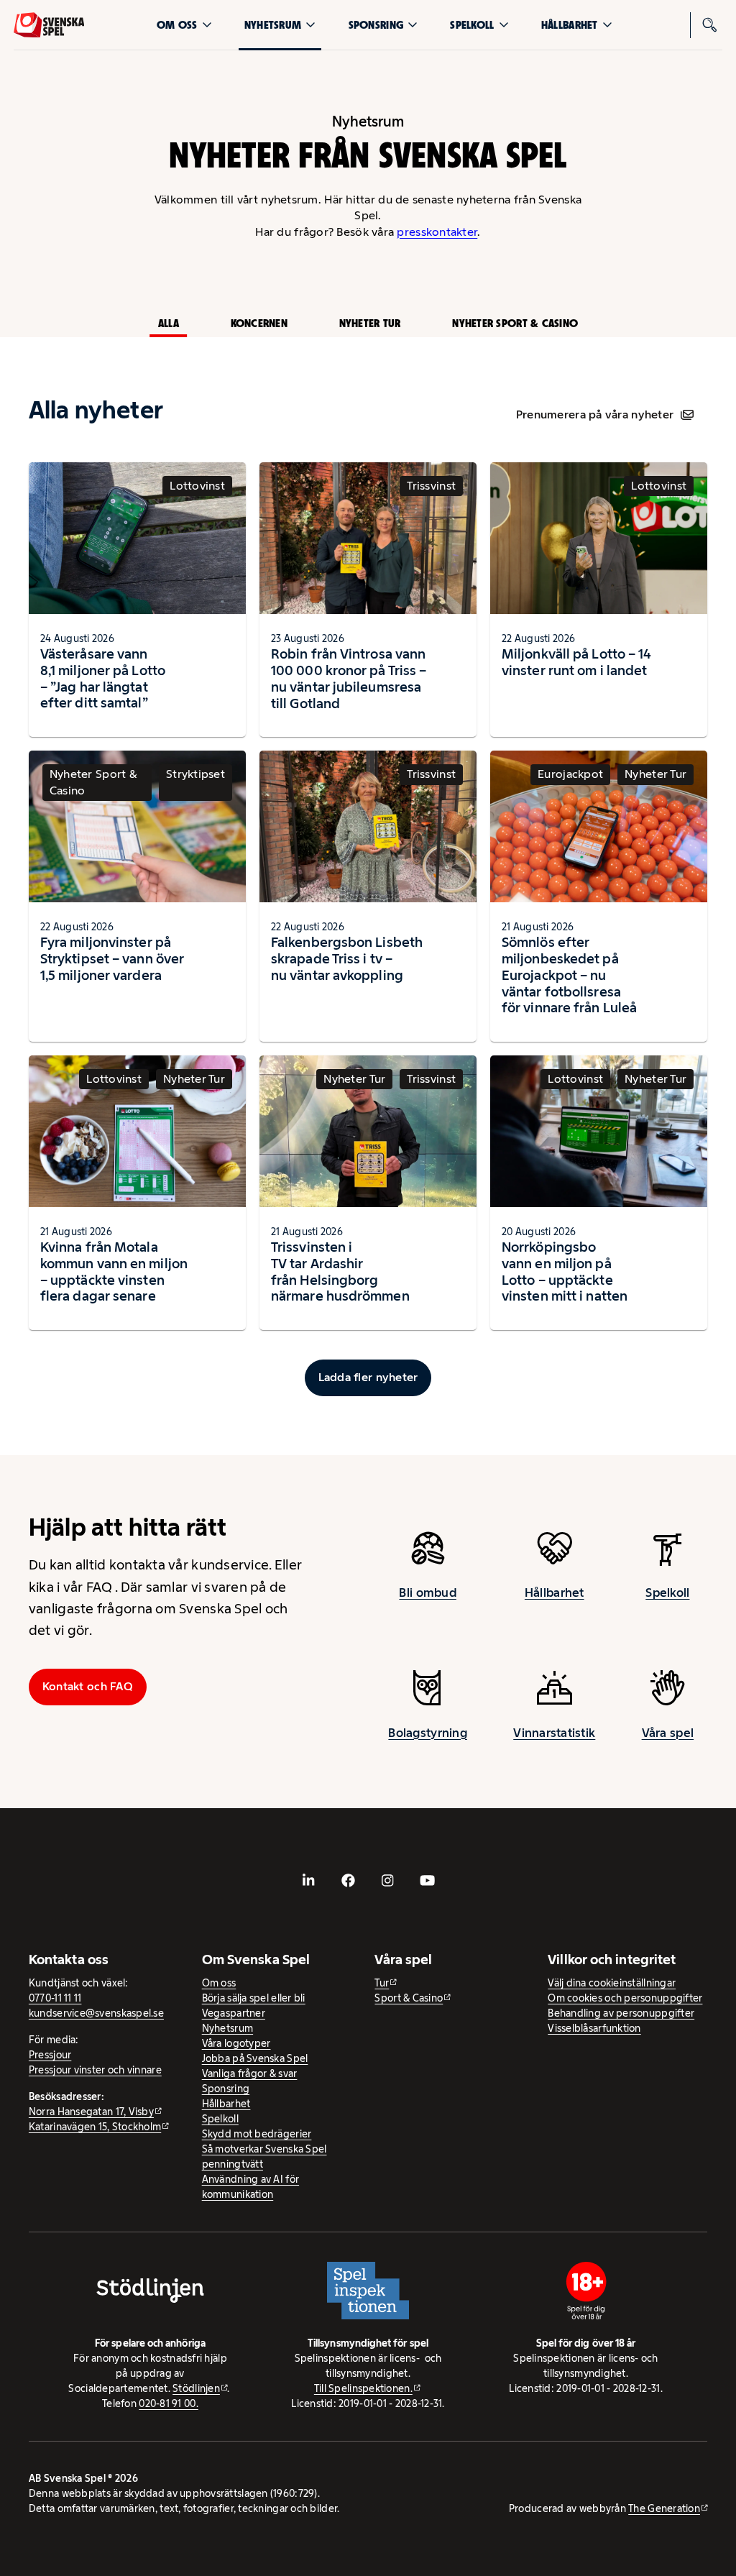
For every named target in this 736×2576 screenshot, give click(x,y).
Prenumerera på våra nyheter (595, 414)
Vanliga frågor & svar (250, 2073)
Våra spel (668, 1733)
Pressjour (50, 2055)
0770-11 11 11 (55, 1998)
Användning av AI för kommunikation (250, 2187)
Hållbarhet (570, 25)
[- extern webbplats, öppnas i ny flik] (309, 1880)
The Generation (664, 2508)
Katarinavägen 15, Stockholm (95, 2127)
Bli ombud (427, 1592)
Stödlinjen (196, 2388)
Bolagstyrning (428, 1733)
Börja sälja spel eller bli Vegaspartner (254, 2006)
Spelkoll (472, 25)
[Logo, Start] (49, 25)
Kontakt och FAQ (88, 1686)
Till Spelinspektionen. (363, 2388)
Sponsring (376, 25)
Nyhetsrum (273, 25)
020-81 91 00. (169, 2403)
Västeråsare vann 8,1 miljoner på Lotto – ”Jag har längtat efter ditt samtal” (103, 678)
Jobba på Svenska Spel (255, 2058)
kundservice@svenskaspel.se (96, 2013)
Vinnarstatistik (554, 1733)
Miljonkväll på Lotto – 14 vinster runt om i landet (576, 662)
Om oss (177, 25)
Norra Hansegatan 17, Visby (91, 2112)
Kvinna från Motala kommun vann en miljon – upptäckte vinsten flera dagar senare (114, 1271)
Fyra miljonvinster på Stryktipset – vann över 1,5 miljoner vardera (112, 958)
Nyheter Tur (370, 323)
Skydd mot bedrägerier (257, 2134)
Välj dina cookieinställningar (612, 1983)
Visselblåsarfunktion (594, 2028)
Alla (169, 323)
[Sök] (709, 25)
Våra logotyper (236, 2043)
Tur (382, 1983)
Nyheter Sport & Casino (515, 323)
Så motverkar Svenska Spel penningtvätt (264, 2156)
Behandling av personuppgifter (621, 2013)
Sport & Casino (409, 1998)
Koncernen (259, 323)
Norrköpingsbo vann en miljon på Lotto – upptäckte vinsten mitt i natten (565, 1271)
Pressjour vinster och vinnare (95, 2070)
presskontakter (437, 232)
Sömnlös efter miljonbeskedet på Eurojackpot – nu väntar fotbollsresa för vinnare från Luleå (569, 975)
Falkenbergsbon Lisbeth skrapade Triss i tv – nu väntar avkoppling (347, 958)
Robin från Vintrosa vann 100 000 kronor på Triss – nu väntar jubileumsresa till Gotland (349, 678)
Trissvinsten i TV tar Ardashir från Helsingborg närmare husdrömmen (340, 1271)
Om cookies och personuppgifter (625, 1998)
